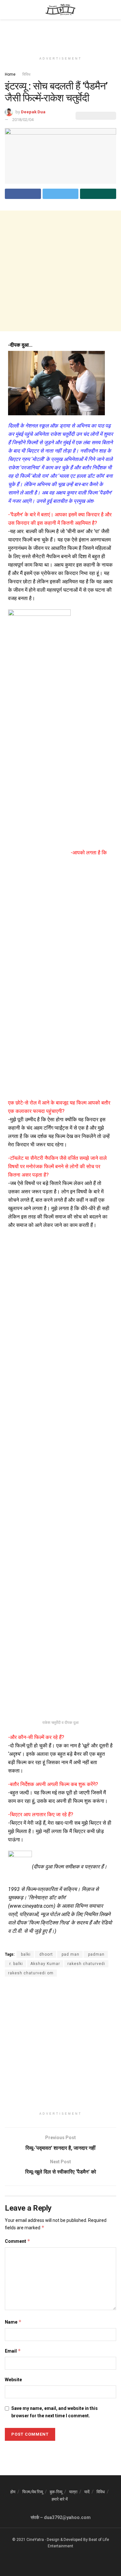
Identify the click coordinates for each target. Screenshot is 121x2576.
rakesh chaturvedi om (31, 1973)
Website (13, 2380)
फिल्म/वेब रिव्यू (33, 2492)
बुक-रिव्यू (56, 2492)
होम (13, 2492)
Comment (18, 2241)
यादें (87, 2492)
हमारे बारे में (60, 2499)
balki (25, 1954)
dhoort (45, 1954)
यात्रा (73, 2492)
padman (96, 1954)
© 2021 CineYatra (28, 2540)
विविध (26, 74)
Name (13, 2322)
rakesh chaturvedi (86, 1964)
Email (13, 2351)
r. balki (15, 1964)
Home (10, 74)
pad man (70, 1954)
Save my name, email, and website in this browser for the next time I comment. (55, 2412)
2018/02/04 (23, 120)
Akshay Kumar (45, 1964)
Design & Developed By (67, 2540)
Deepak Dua (33, 112)
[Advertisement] (61, 34)
